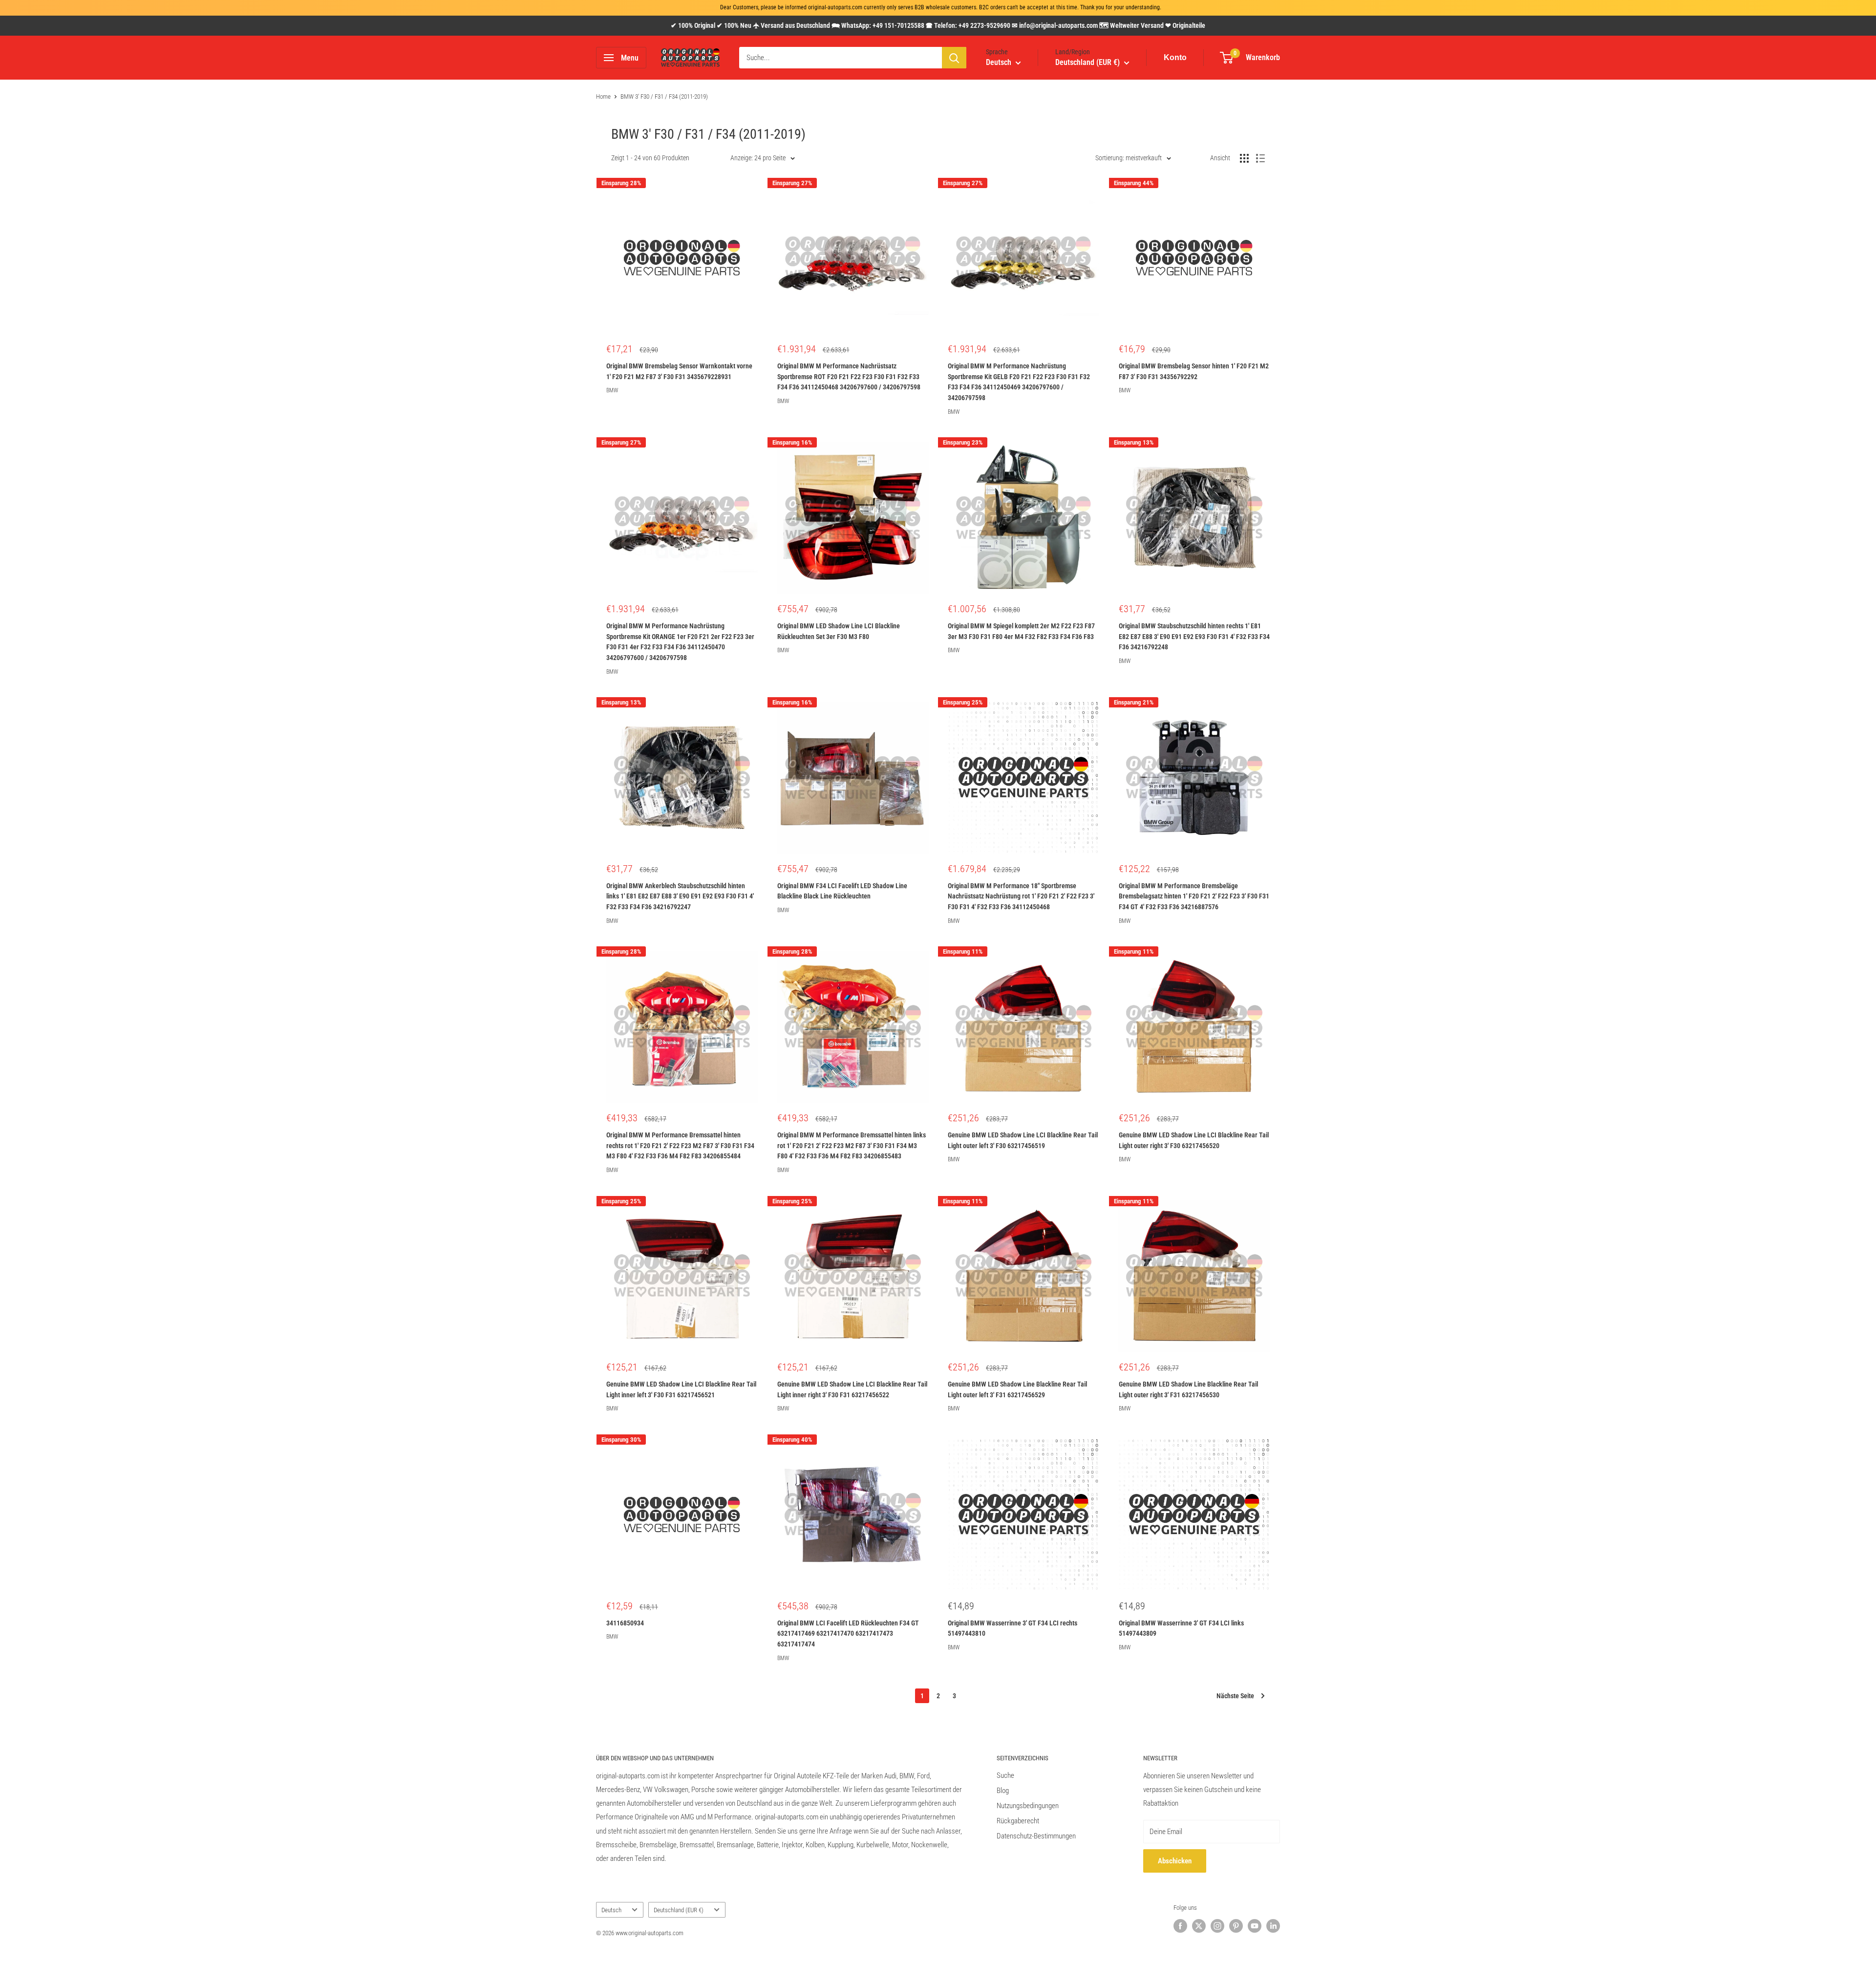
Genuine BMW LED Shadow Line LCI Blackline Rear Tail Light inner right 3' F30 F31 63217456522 (852, 1389)
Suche (1005, 1775)
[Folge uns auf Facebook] (1180, 1926)
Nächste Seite (1235, 1696)
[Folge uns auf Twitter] (1199, 1926)
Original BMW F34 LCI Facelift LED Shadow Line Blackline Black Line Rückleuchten (842, 891)
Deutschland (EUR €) (679, 1910)
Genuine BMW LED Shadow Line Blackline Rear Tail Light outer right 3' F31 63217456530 (1188, 1389)
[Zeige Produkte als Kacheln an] (1244, 158)
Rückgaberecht (1018, 1821)
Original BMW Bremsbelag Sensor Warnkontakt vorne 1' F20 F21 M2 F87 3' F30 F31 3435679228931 (679, 371)
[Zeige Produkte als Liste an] (1260, 158)
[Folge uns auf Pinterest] (1236, 1926)
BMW (612, 390)
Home (603, 96)
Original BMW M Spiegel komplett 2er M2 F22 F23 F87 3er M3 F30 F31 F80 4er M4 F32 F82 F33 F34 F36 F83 (1021, 631)
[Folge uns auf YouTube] (1255, 1926)
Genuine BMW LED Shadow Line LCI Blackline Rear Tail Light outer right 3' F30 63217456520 (1194, 1140)
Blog (1003, 1791)
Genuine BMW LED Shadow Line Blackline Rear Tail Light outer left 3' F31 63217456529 (1017, 1389)
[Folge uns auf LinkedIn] (1273, 1926)
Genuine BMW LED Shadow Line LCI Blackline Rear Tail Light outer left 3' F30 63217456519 (1023, 1140)
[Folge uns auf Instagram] (1217, 1926)
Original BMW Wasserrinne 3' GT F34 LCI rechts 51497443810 (1013, 1628)
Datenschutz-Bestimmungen (1036, 1836)
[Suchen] (954, 58)
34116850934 (625, 1623)
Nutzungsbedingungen (1028, 1806)
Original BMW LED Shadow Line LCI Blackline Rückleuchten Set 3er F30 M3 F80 (839, 631)
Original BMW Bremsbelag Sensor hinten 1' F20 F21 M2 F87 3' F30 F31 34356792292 (1194, 371)
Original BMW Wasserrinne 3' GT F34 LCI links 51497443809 (1181, 1628)
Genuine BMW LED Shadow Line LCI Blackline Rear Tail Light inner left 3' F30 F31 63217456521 (681, 1389)
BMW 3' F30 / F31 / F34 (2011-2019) (664, 96)
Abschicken (1175, 1861)
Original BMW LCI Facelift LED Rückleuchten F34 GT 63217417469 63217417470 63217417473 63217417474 (848, 1633)
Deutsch (611, 1910)
